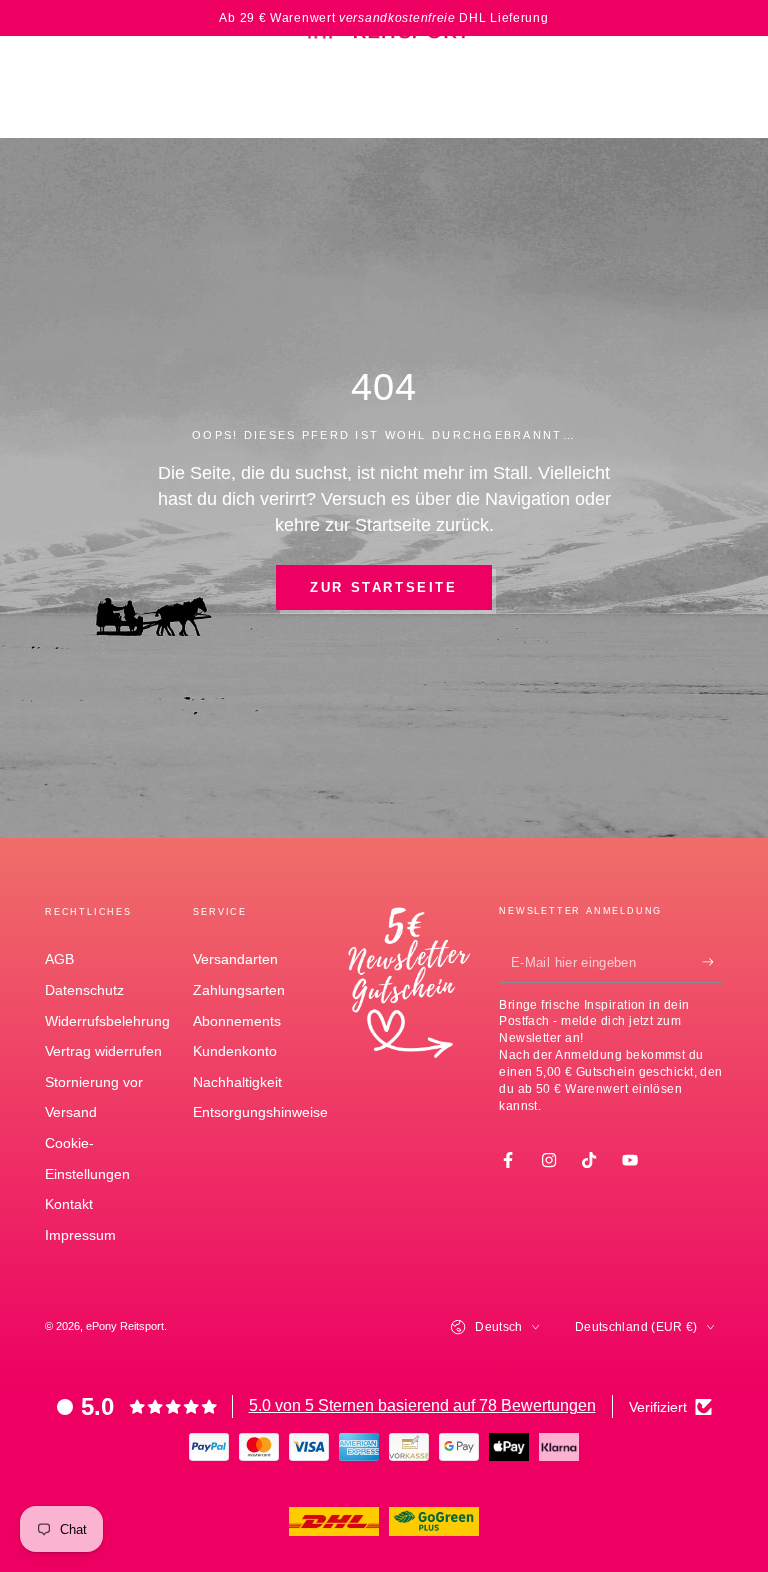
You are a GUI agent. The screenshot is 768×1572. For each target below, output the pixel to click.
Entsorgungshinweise (260, 1112)
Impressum (80, 1235)
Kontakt (69, 1204)
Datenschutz (84, 990)
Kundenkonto (235, 1051)
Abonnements (237, 1021)
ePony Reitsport (125, 1326)
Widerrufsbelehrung (107, 1021)
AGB (59, 959)
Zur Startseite (383, 587)
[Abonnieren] (712, 963)
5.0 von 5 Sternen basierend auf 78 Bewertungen (422, 1405)
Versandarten (235, 959)
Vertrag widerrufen (103, 1051)
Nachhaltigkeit (237, 1082)
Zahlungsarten (239, 990)
